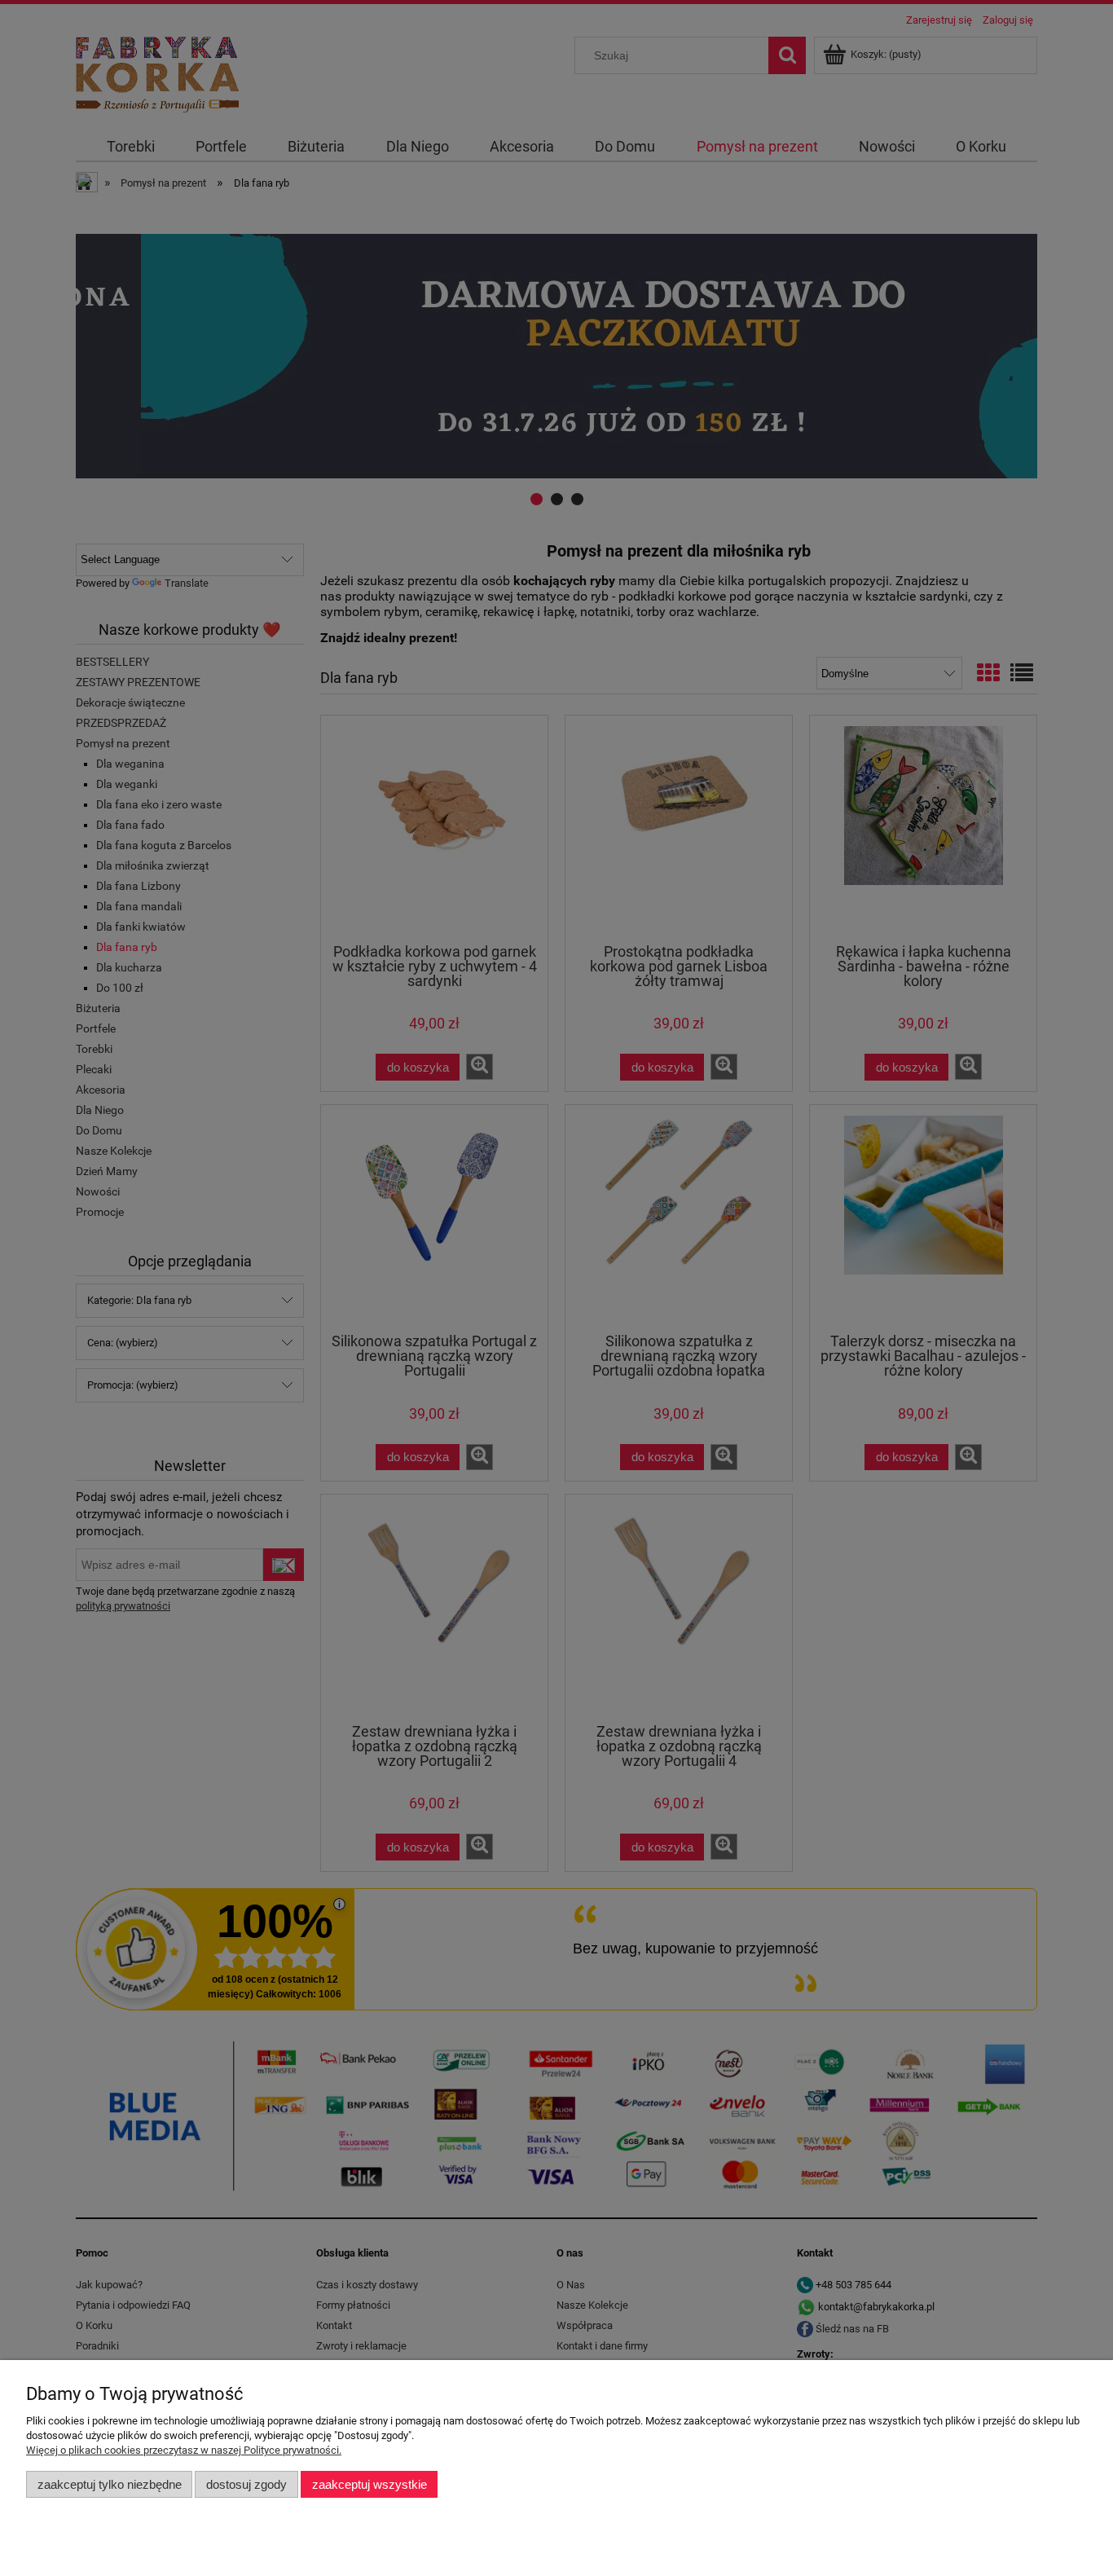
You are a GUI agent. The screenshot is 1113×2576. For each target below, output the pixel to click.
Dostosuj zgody (246, 2484)
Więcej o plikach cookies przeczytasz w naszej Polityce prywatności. (184, 2450)
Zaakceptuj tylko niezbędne (110, 2484)
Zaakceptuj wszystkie (370, 2484)
